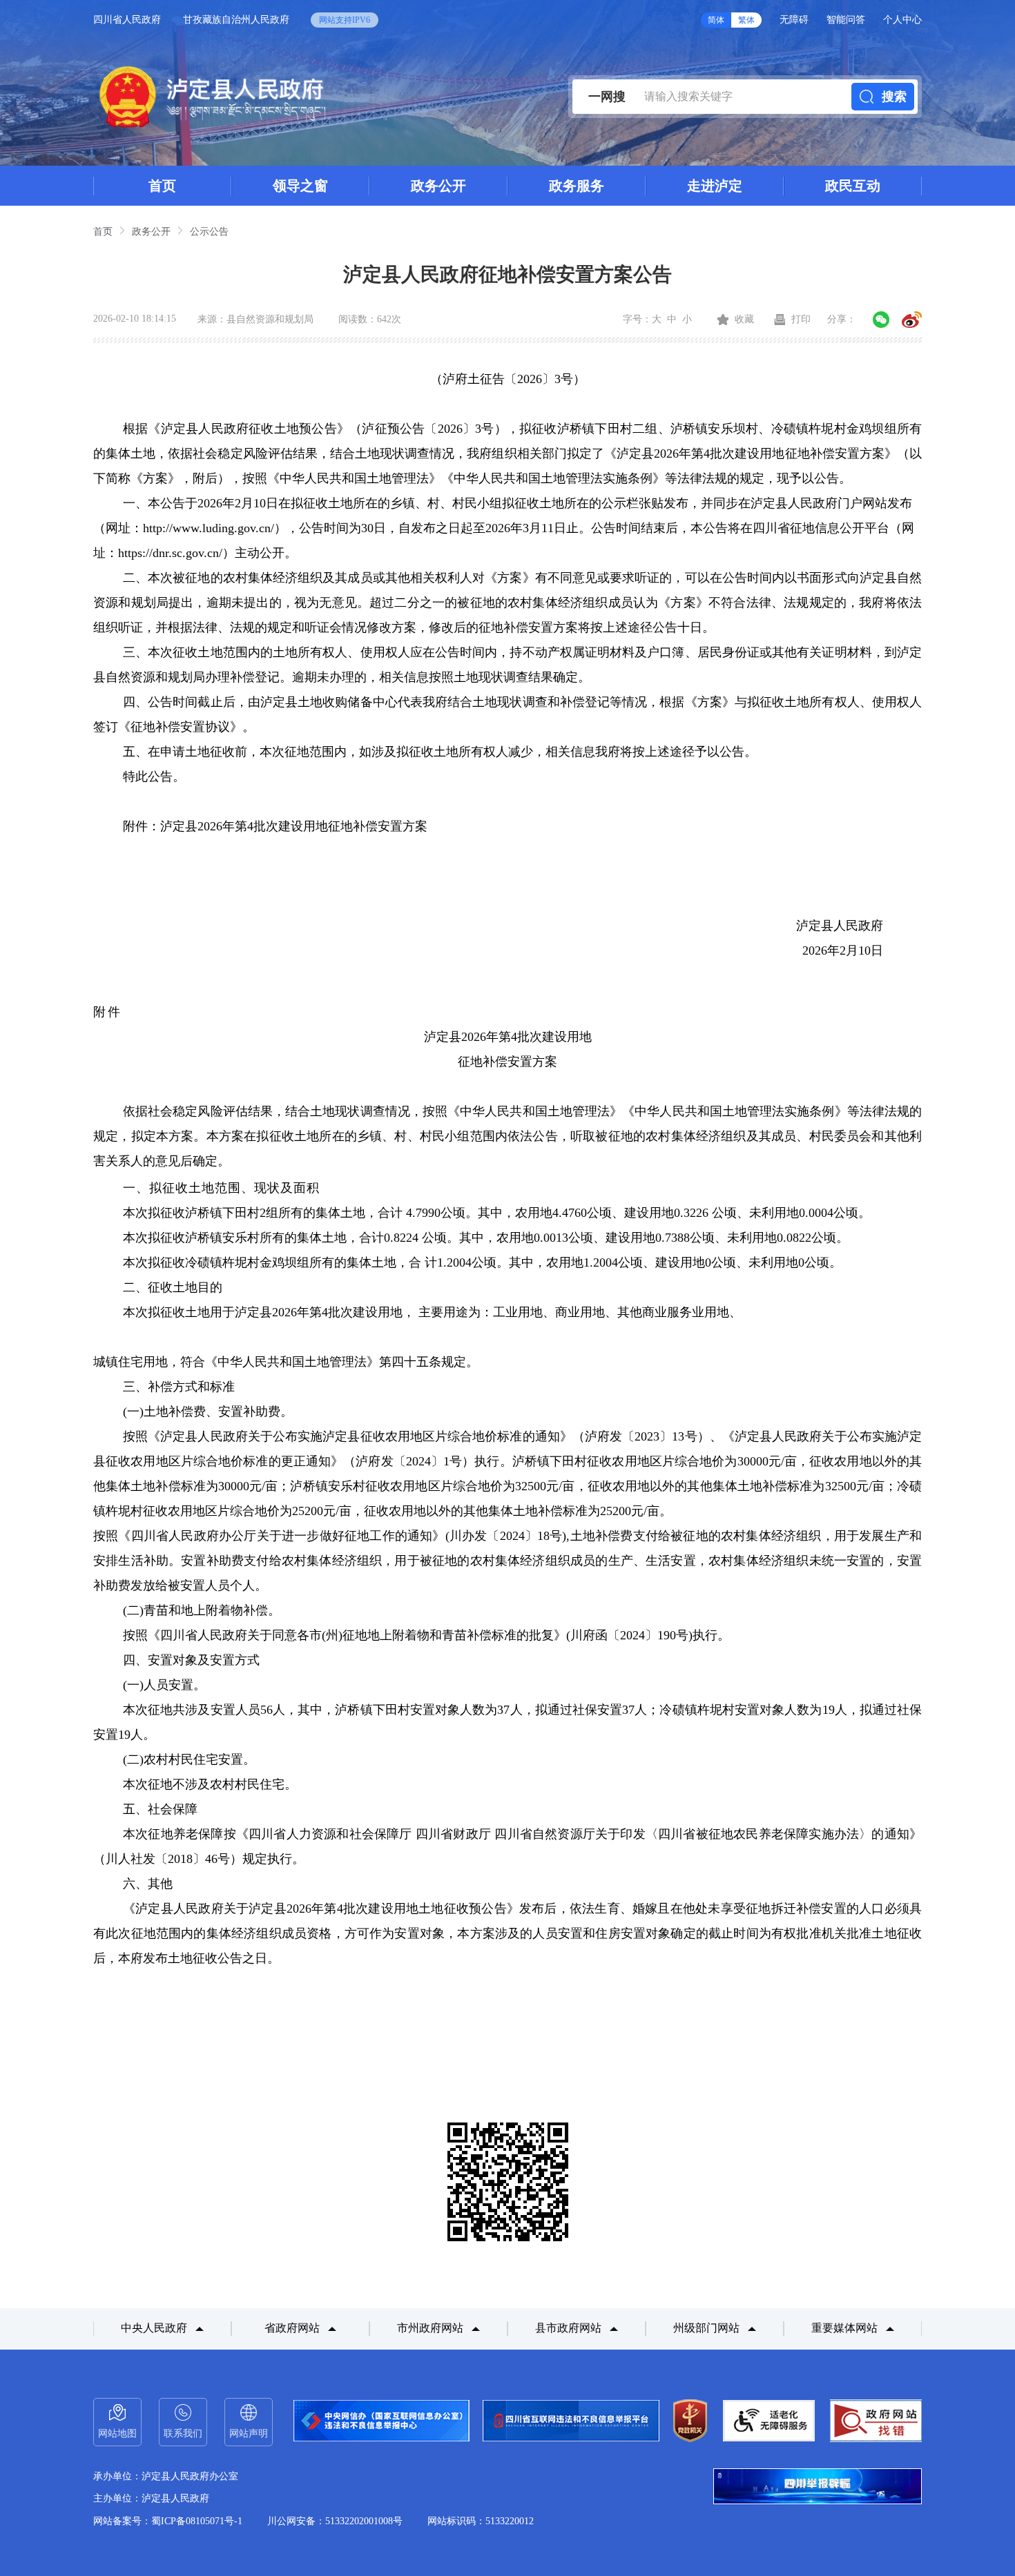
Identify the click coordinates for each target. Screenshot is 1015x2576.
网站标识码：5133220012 (481, 2521)
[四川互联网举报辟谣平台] (818, 2488)
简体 (716, 20)
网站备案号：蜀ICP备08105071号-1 (168, 2521)
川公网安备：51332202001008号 (335, 2521)
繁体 (746, 20)
